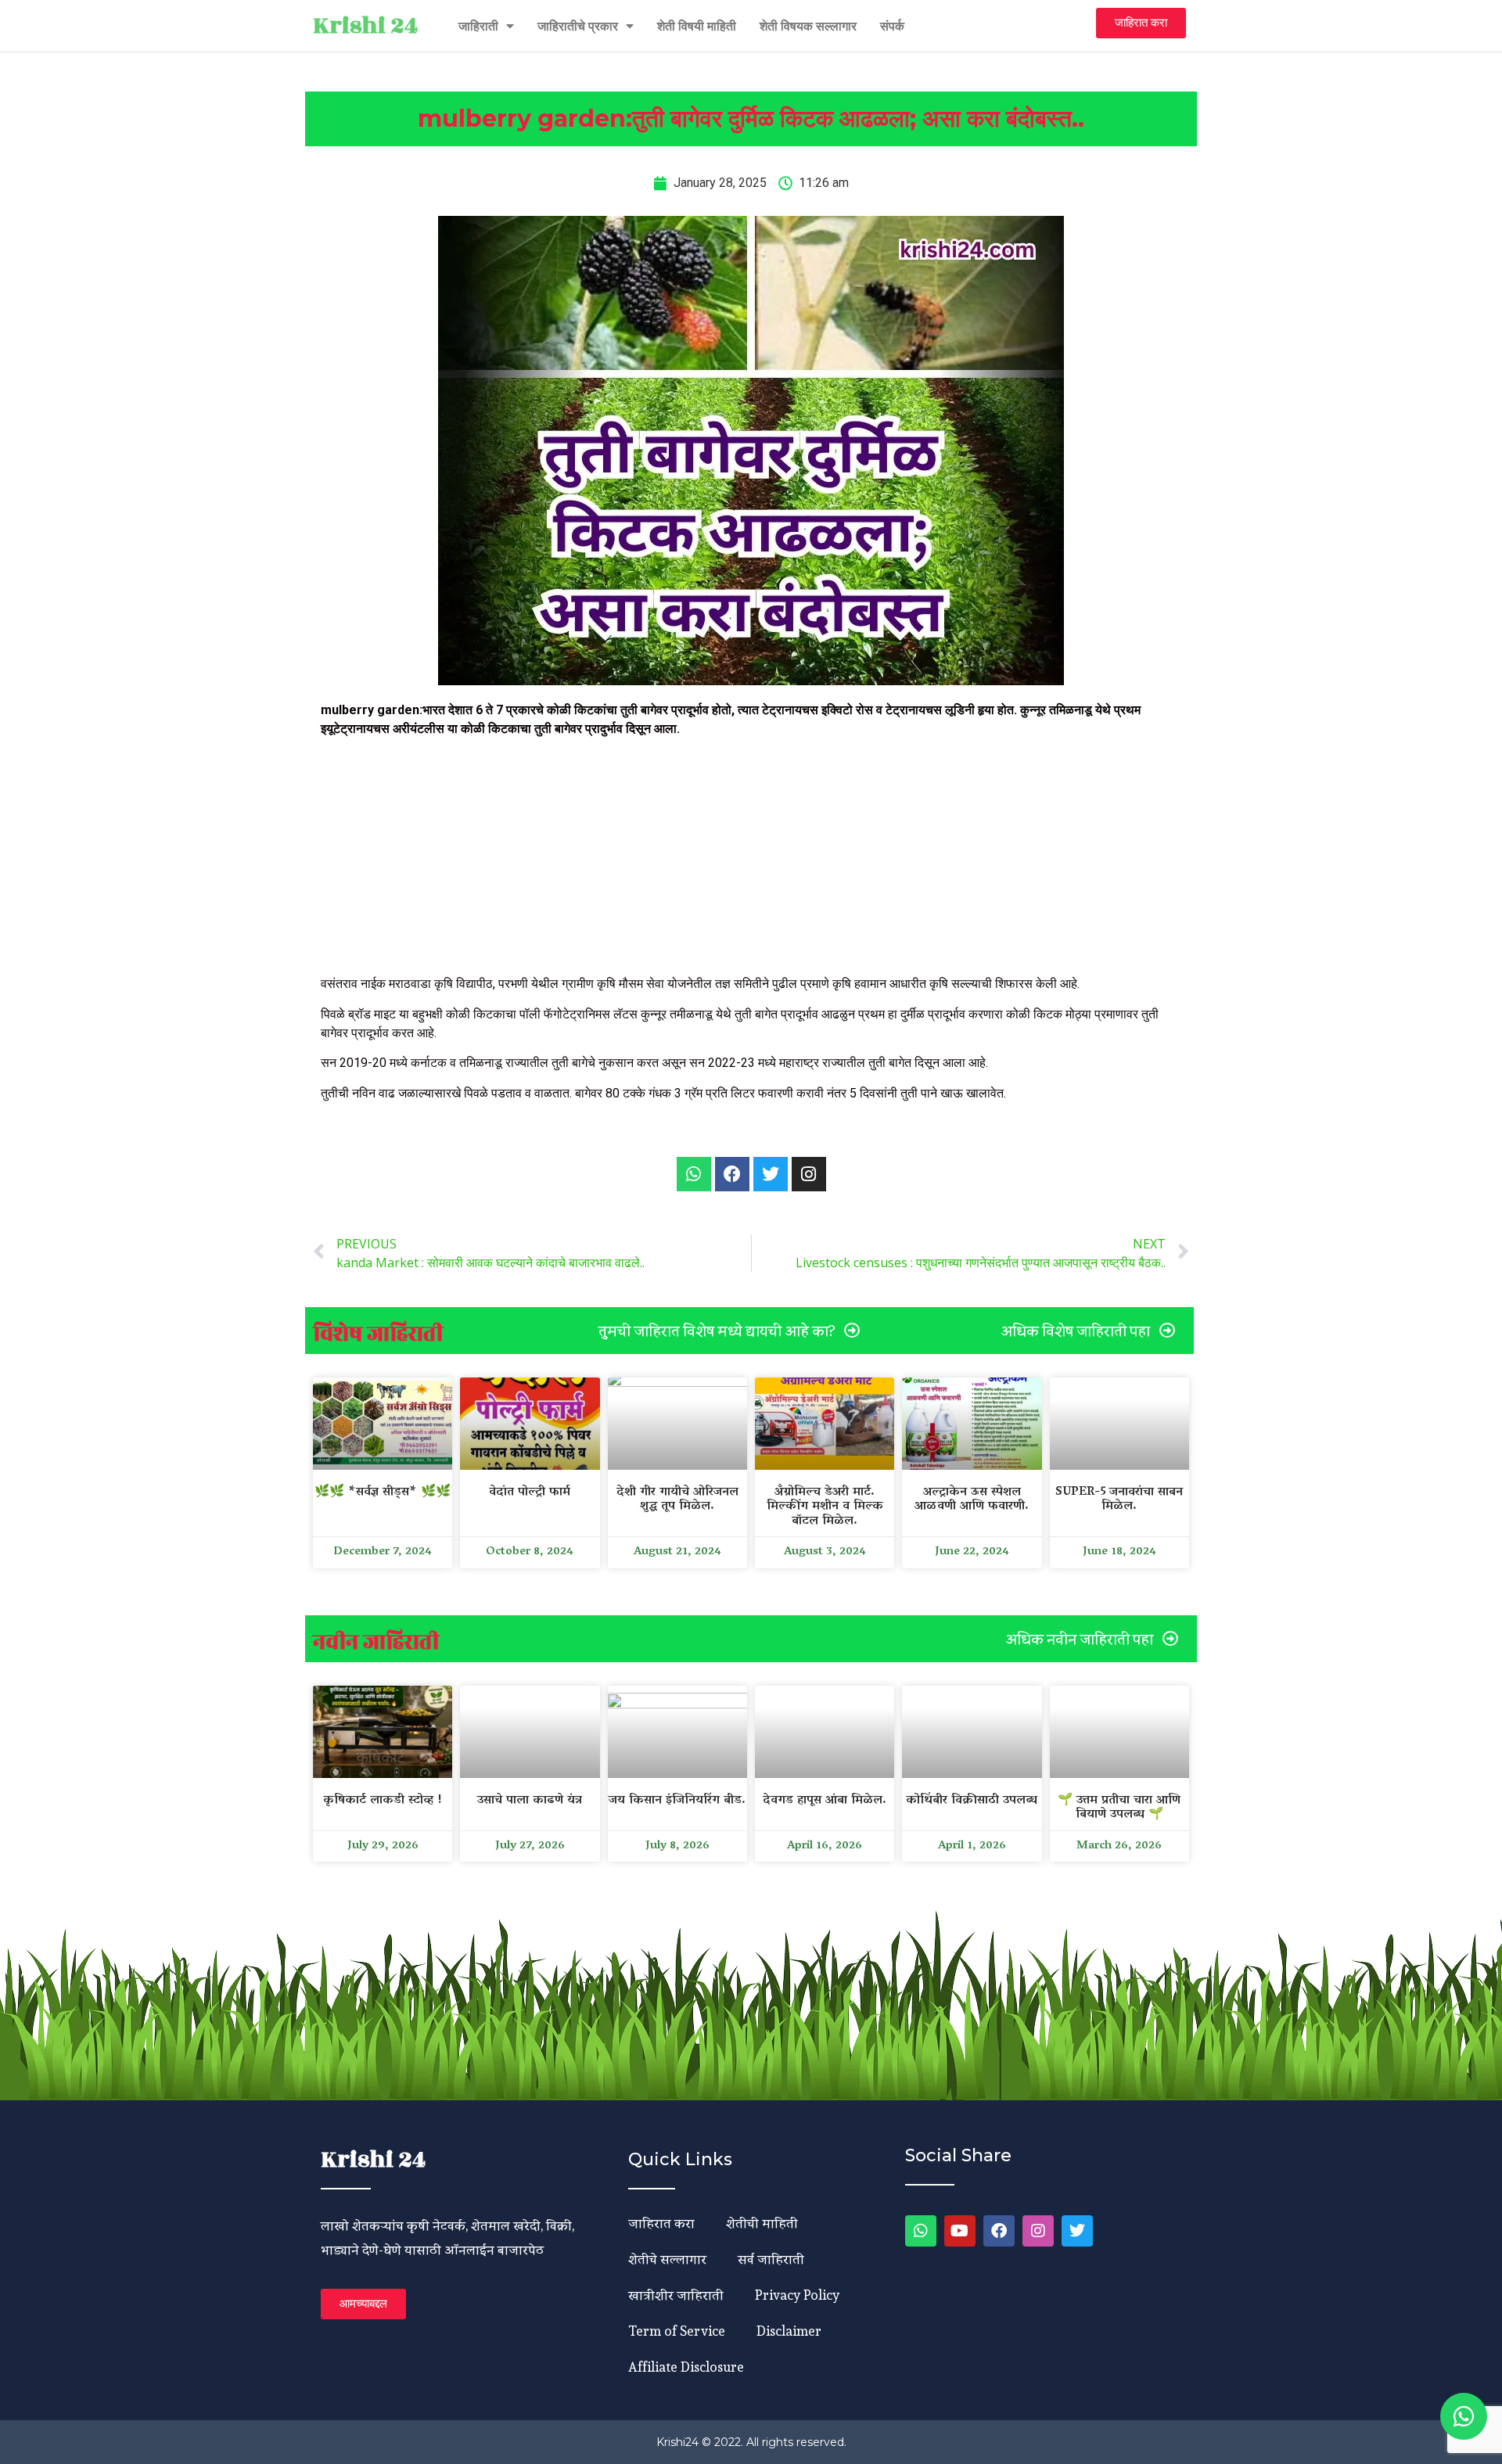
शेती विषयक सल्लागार (808, 26)
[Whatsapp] (694, 1174)
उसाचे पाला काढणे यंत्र (530, 1801)
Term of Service (677, 2331)
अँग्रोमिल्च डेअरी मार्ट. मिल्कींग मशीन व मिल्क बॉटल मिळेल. (825, 1507)
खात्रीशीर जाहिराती (676, 2295)
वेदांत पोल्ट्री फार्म (530, 1492)
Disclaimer (789, 2331)
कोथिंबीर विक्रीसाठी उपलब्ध (972, 1801)
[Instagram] (1038, 2231)
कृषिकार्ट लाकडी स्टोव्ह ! (383, 1801)
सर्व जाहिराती (771, 2259)
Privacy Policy (797, 2295)
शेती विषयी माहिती (697, 26)
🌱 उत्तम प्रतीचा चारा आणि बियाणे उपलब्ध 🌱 (1119, 1808)
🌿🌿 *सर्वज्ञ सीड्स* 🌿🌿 (383, 1492)
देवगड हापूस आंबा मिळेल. (825, 1801)
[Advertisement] (751, 859)
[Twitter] (1077, 2231)
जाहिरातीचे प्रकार (578, 26)
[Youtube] (960, 2231)
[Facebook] (999, 2231)
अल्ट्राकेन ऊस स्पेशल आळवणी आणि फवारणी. (972, 1500)
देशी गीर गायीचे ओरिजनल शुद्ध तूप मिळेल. (677, 1500)
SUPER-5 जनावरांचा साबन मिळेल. (1119, 1500)
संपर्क (892, 26)
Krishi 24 (365, 26)
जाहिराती (478, 26)
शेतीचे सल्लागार (667, 2259)
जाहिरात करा (661, 2223)
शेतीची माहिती (762, 2223)
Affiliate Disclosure (686, 2367)
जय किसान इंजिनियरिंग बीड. (677, 1801)
